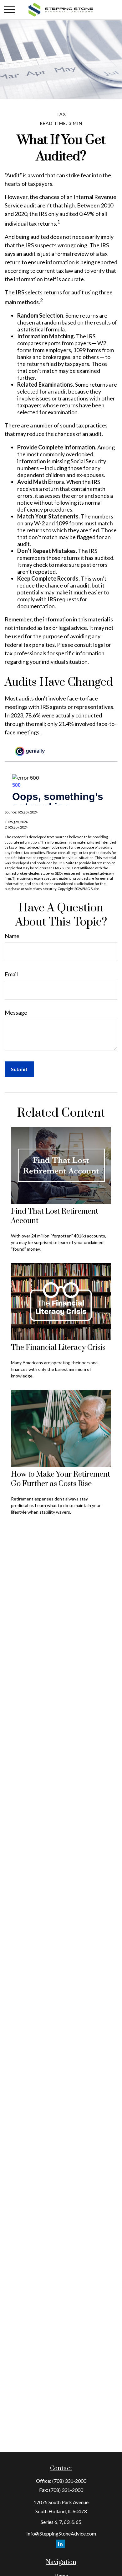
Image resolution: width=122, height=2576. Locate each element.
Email (11, 974)
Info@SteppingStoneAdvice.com (61, 2533)
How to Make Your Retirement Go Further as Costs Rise (61, 1479)
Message (16, 1012)
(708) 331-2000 (69, 2481)
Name (12, 936)
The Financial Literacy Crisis (58, 1348)
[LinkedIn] (61, 2544)
